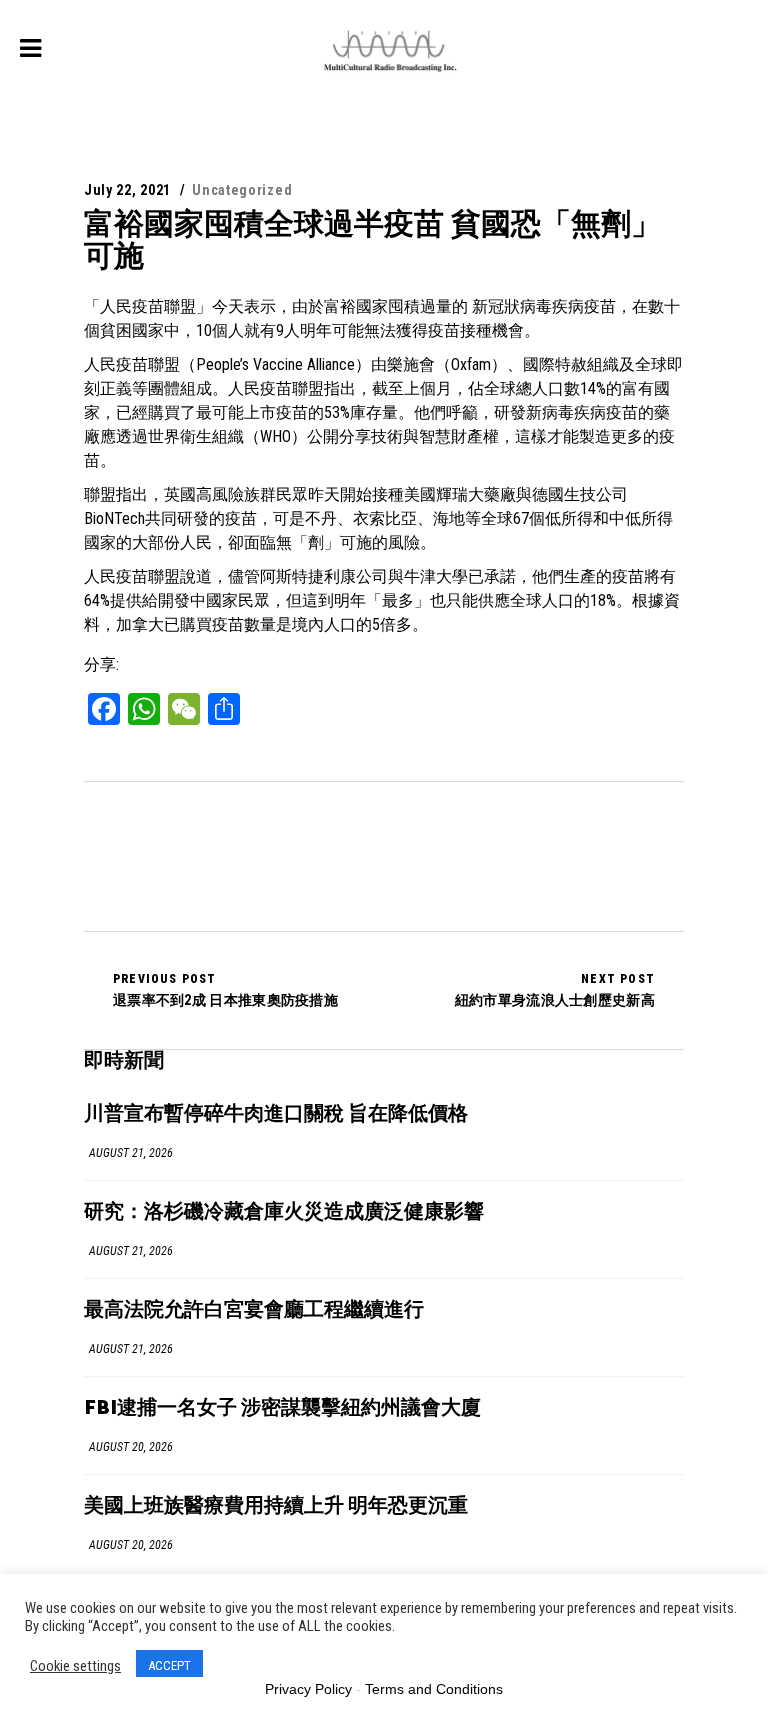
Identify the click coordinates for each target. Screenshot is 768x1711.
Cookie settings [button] (75, 1666)
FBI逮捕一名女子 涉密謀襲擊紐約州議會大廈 (282, 1408)
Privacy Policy (308, 1689)
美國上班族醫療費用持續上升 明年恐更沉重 (276, 1506)
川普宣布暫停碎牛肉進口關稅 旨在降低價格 (276, 1114)
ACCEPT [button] (169, 1665)
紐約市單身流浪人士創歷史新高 (555, 990)
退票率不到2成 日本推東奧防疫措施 (225, 990)
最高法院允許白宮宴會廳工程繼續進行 (254, 1310)
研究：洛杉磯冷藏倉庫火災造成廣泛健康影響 (284, 1212)
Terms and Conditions (434, 1689)
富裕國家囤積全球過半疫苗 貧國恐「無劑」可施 (372, 239)
